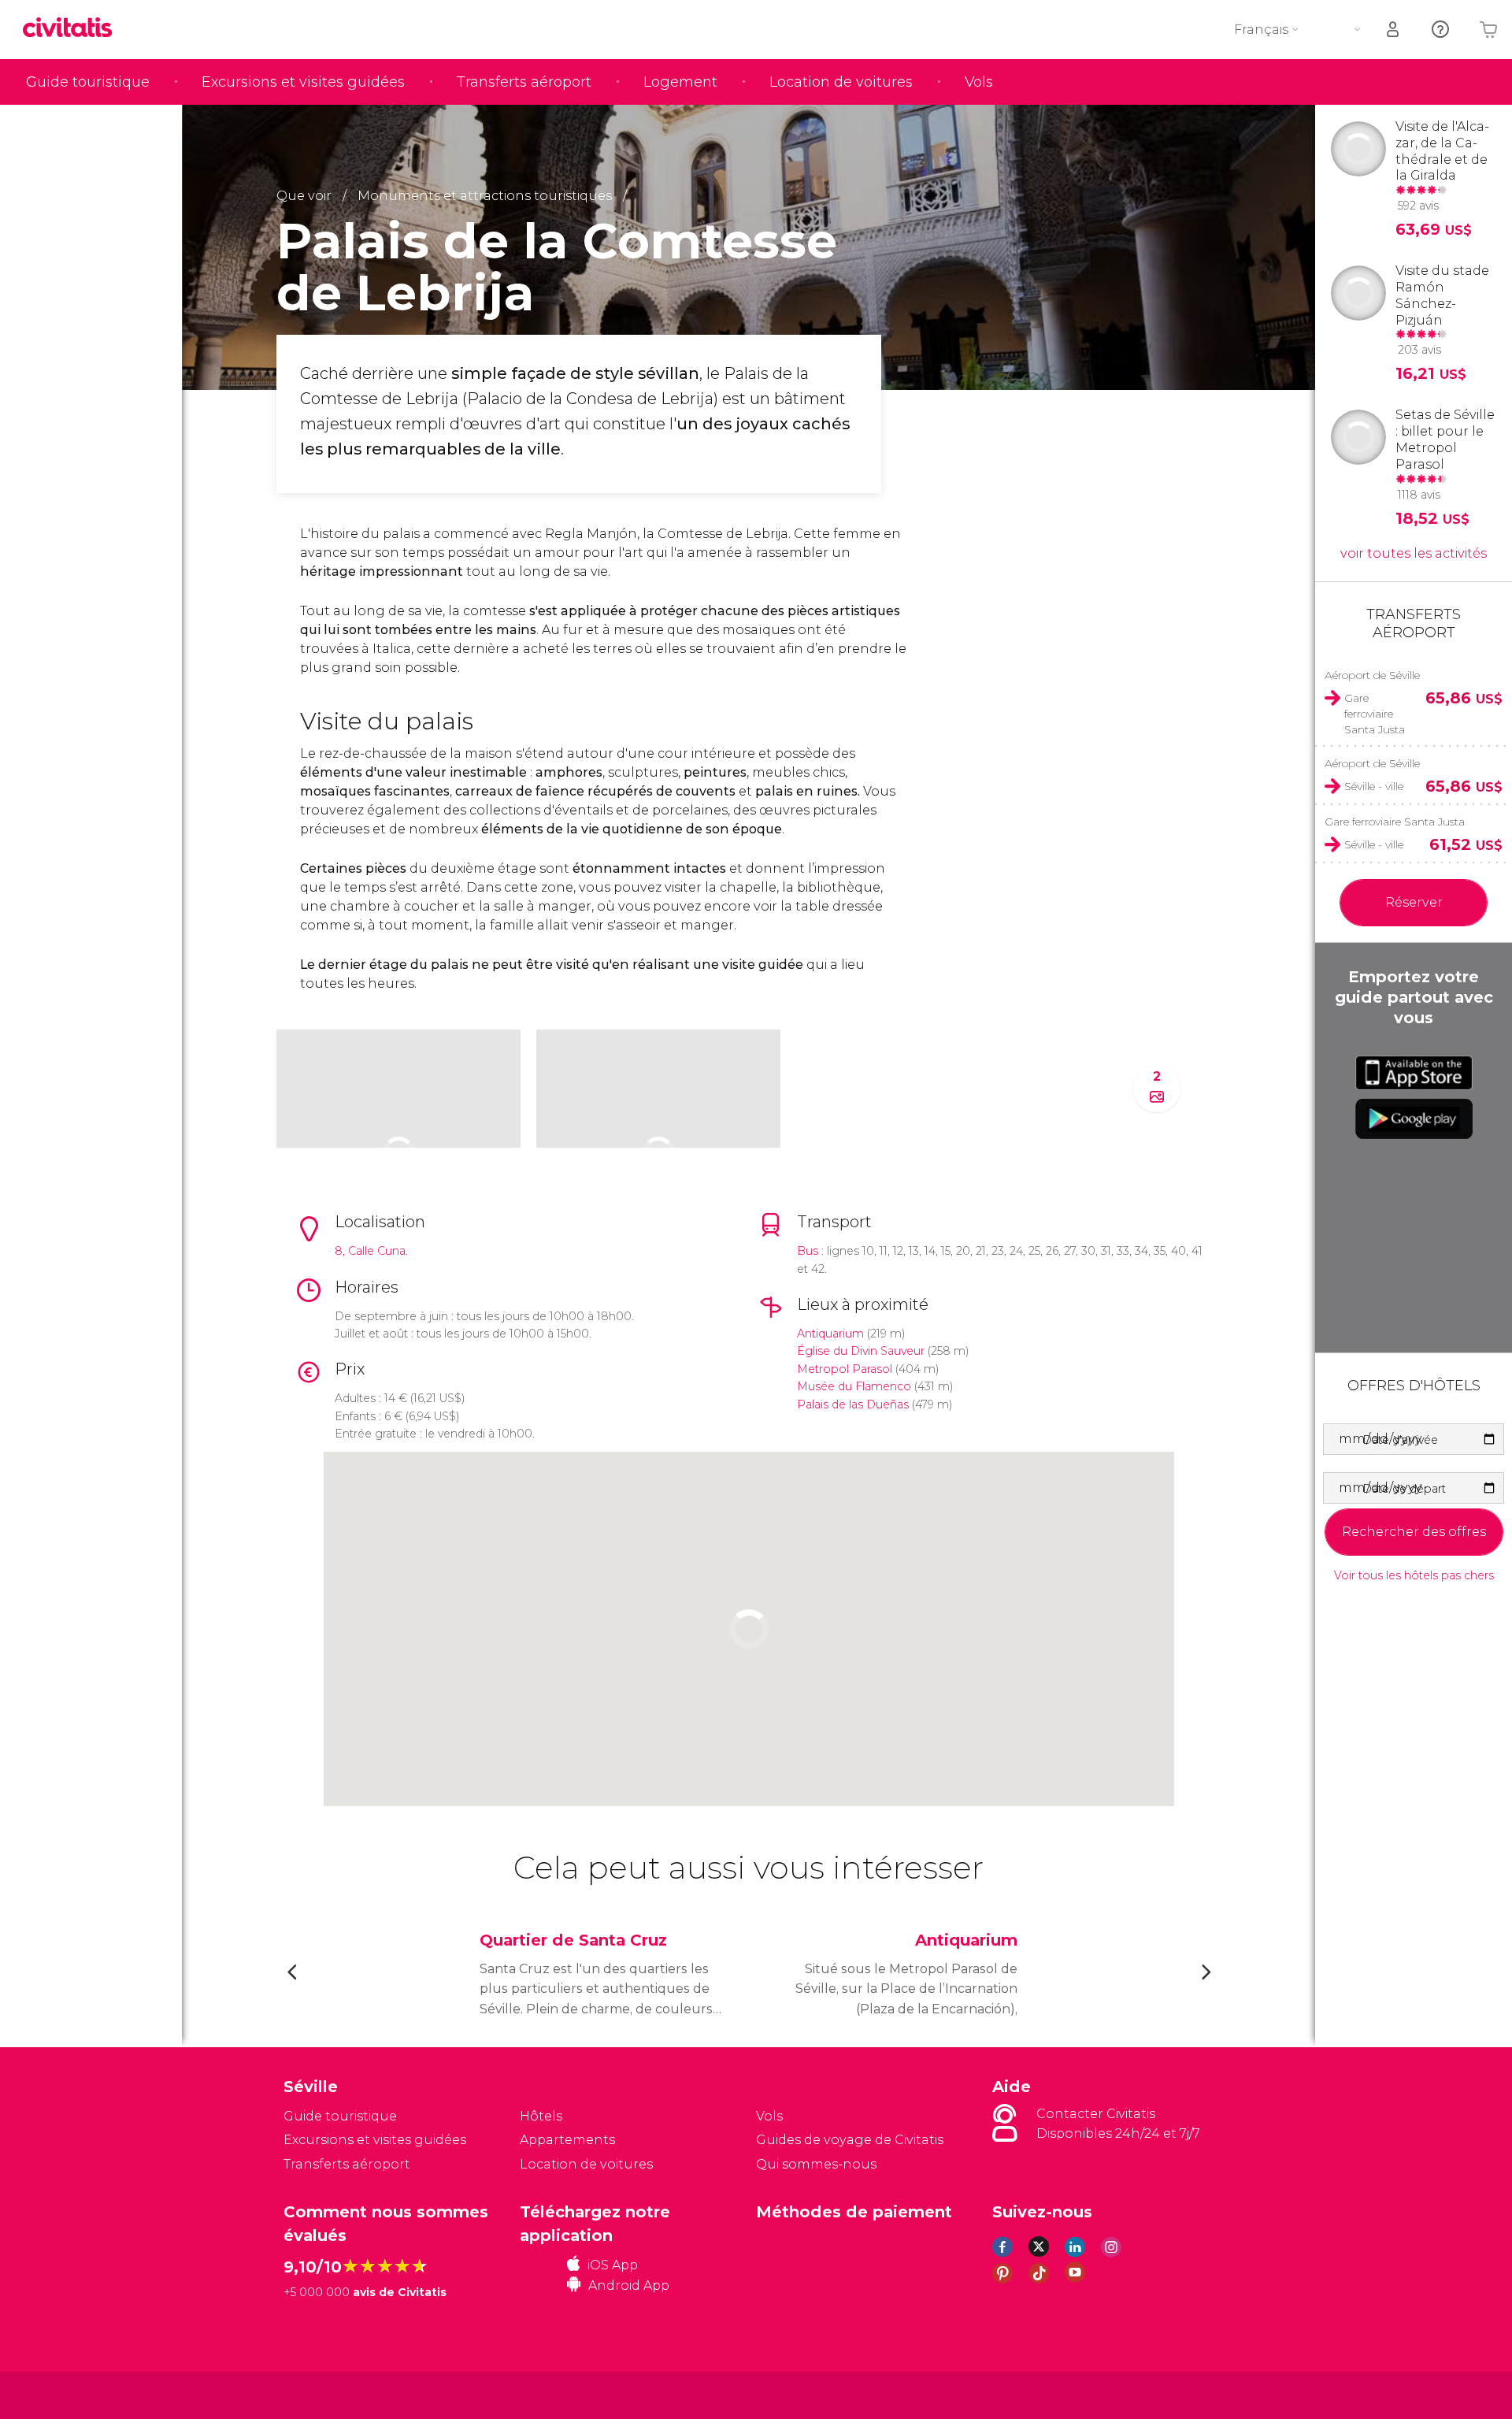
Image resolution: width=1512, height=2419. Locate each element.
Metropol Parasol (845, 1369)
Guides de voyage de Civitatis (850, 2140)
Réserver (1414, 902)
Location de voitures (841, 82)
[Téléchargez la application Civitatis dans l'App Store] (1414, 1073)
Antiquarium (830, 1334)
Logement (680, 82)
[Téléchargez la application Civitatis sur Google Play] (1414, 1119)
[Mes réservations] (1394, 30)
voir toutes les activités (1414, 553)
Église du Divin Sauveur (861, 1351)
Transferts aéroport (524, 82)
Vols (979, 82)
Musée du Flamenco (854, 1386)
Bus (808, 1251)
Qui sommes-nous (816, 2164)
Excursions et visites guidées (303, 82)
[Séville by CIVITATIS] (73, 29)
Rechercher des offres (1414, 1532)
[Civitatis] (323, 2394)
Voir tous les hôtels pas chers (1414, 1576)
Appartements (567, 2140)
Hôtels (541, 2116)
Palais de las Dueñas (853, 1404)
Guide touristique (88, 82)
